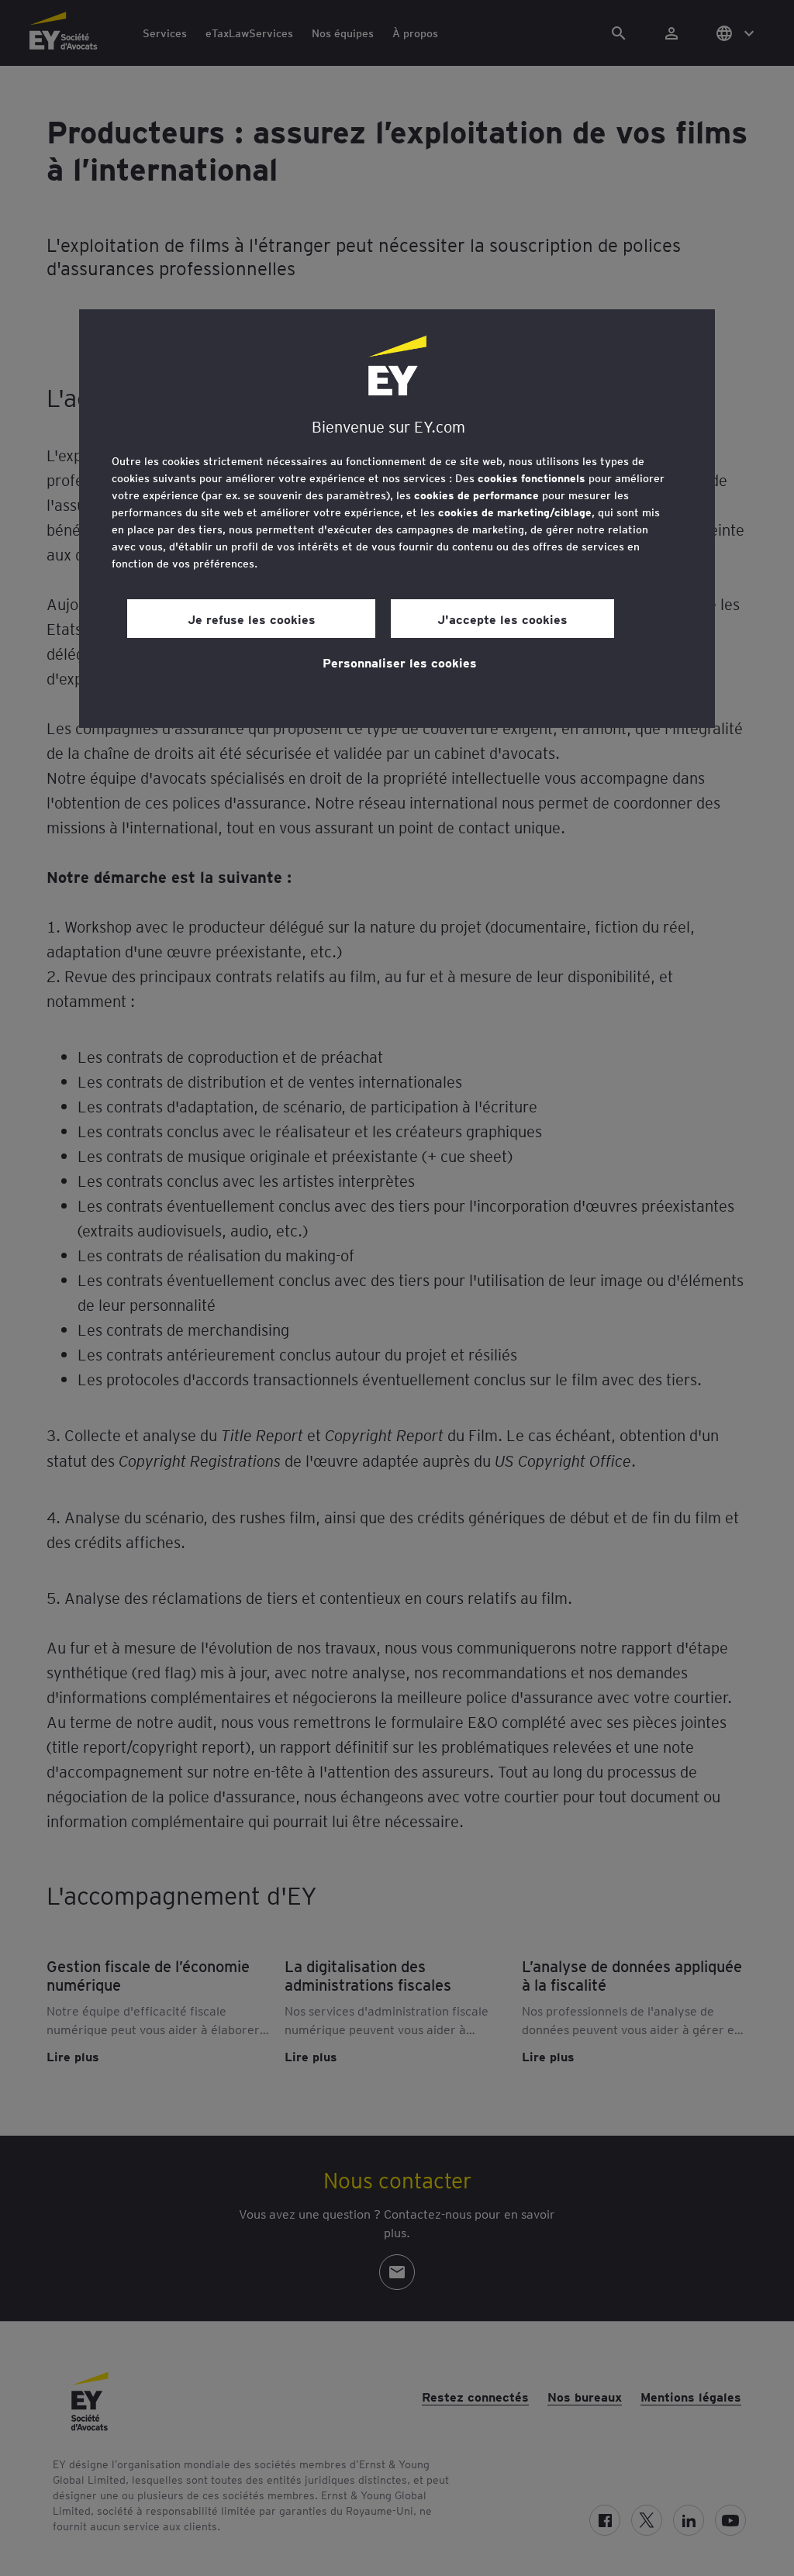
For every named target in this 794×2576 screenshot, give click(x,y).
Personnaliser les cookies (400, 662)
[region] (397, 519)
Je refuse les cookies (252, 619)
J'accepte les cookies (502, 619)
